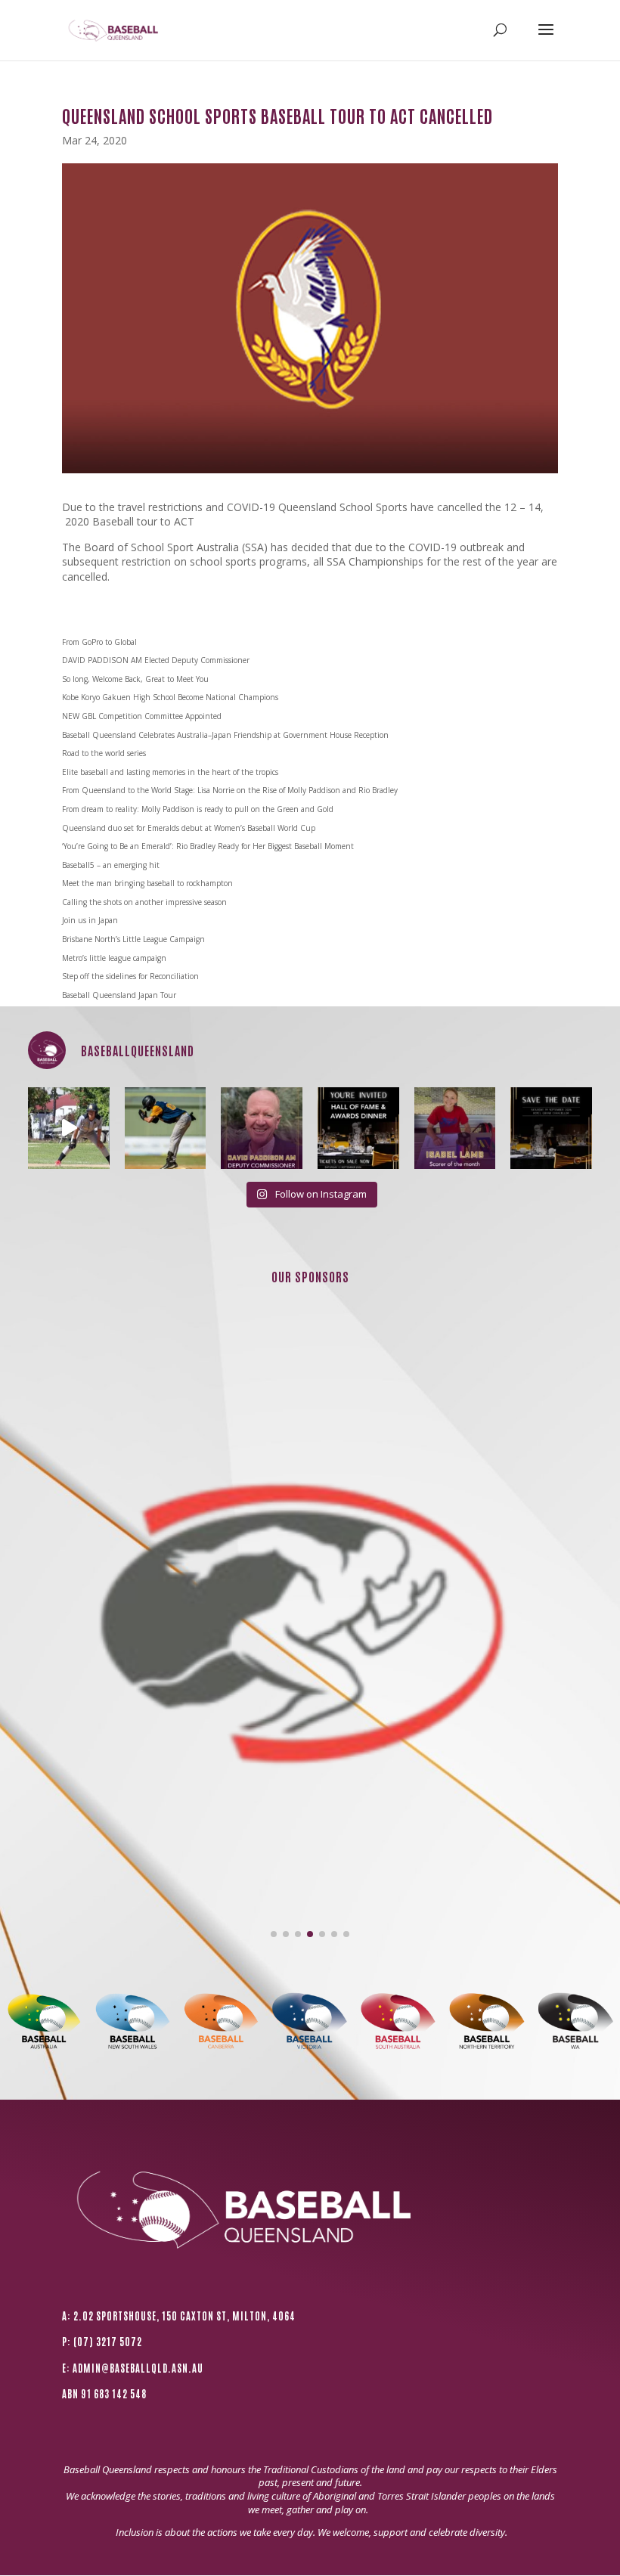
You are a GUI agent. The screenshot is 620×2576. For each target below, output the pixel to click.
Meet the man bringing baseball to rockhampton (147, 883)
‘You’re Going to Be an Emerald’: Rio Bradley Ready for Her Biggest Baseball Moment (208, 846)
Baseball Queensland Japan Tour (119, 995)
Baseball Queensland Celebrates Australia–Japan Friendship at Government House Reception (225, 735)
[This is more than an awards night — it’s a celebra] (358, 1128)
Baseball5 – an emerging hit (111, 865)
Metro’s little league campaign (114, 958)
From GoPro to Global (99, 642)
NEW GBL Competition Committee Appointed (142, 716)
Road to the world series (104, 753)
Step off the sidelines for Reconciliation (130, 976)
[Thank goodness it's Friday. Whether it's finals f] (166, 1128)
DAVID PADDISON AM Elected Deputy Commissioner (156, 660)
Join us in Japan (90, 920)
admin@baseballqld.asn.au (138, 2368)
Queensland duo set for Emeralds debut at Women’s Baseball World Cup (189, 828)
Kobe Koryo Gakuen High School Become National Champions (170, 697)
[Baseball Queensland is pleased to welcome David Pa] (262, 1128)
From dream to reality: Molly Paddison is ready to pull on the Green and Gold (198, 809)
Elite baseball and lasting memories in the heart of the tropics (170, 772)
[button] (274, 1934)
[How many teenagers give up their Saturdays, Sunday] (455, 1128)
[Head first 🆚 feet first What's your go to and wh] (69, 1128)
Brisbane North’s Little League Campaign (133, 939)
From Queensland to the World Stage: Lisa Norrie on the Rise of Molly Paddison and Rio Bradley (230, 790)
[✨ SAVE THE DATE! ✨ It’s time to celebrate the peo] (551, 1128)
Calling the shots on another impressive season (144, 902)
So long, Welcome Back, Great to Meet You (135, 679)
